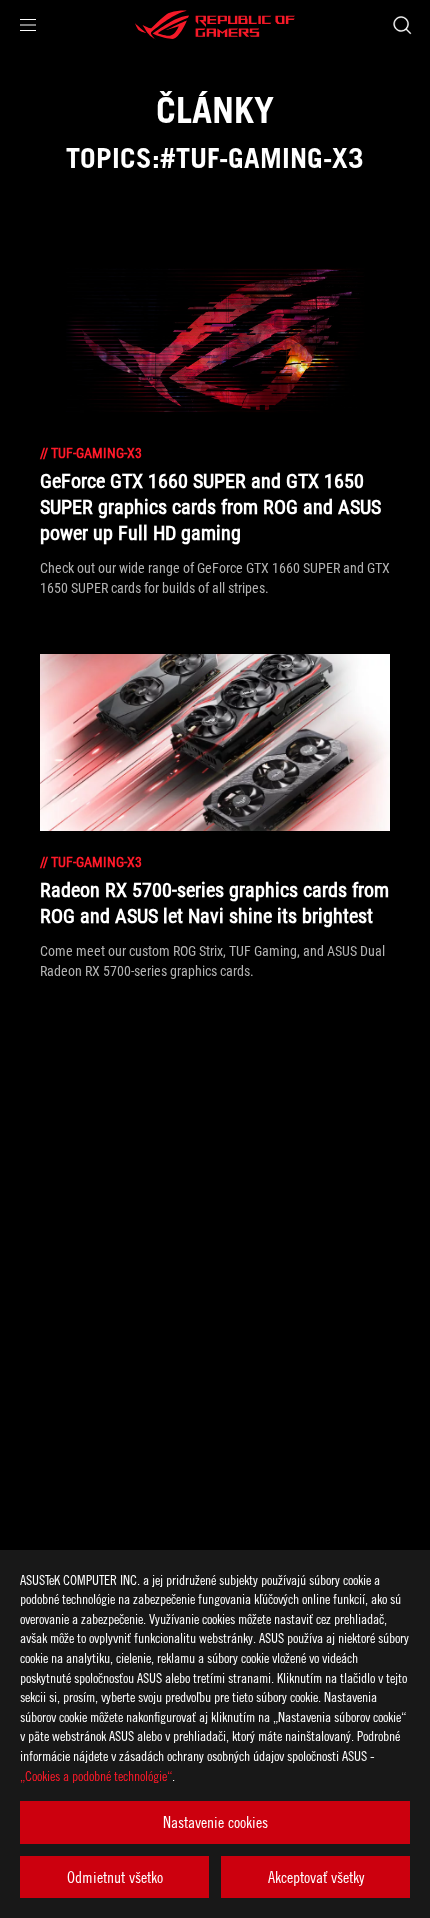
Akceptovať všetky (316, 1877)
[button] (28, 25)
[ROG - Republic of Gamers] (215, 25)
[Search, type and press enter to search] (401, 25)
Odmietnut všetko (115, 1877)
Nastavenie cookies (215, 1822)
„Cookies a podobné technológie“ (96, 1775)
